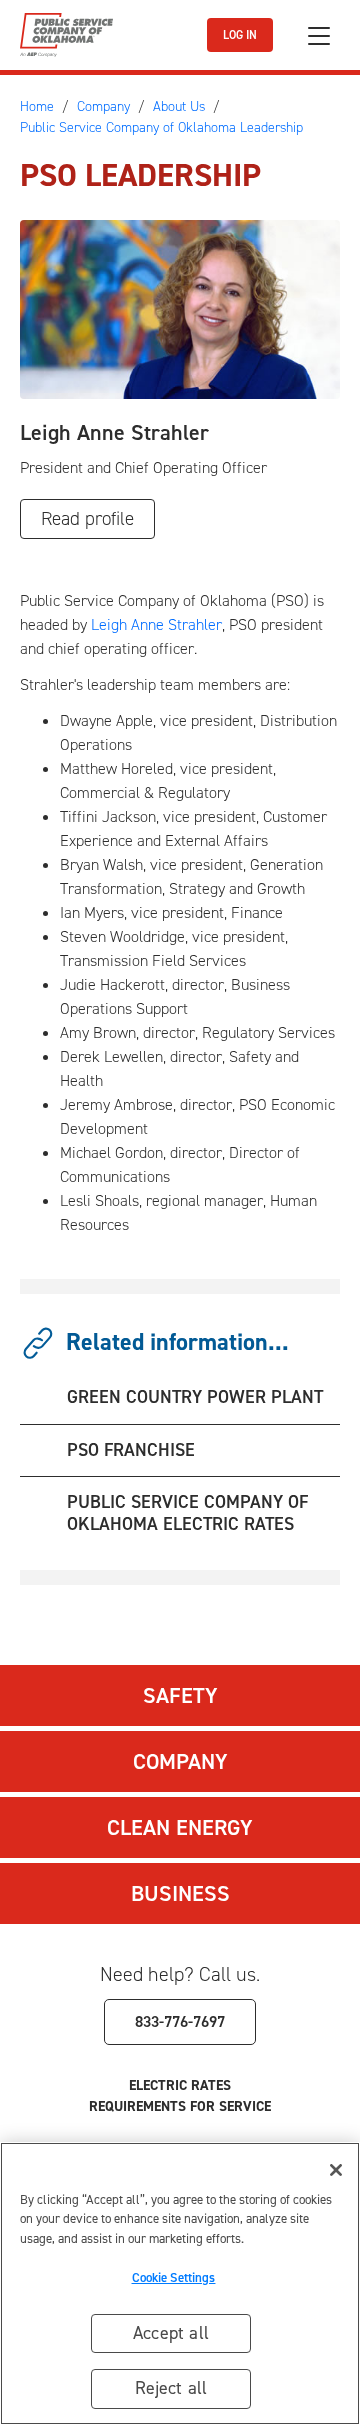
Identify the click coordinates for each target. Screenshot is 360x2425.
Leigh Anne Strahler (156, 624)
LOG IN (240, 35)
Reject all (171, 2388)
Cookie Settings (174, 2277)
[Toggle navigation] (319, 35)
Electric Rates (180, 2085)
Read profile (87, 518)
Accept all (171, 2333)
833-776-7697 (180, 2021)
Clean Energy (180, 1827)
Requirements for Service (180, 2106)
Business (180, 1893)
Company (180, 1761)
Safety (180, 1695)
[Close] (336, 2170)
